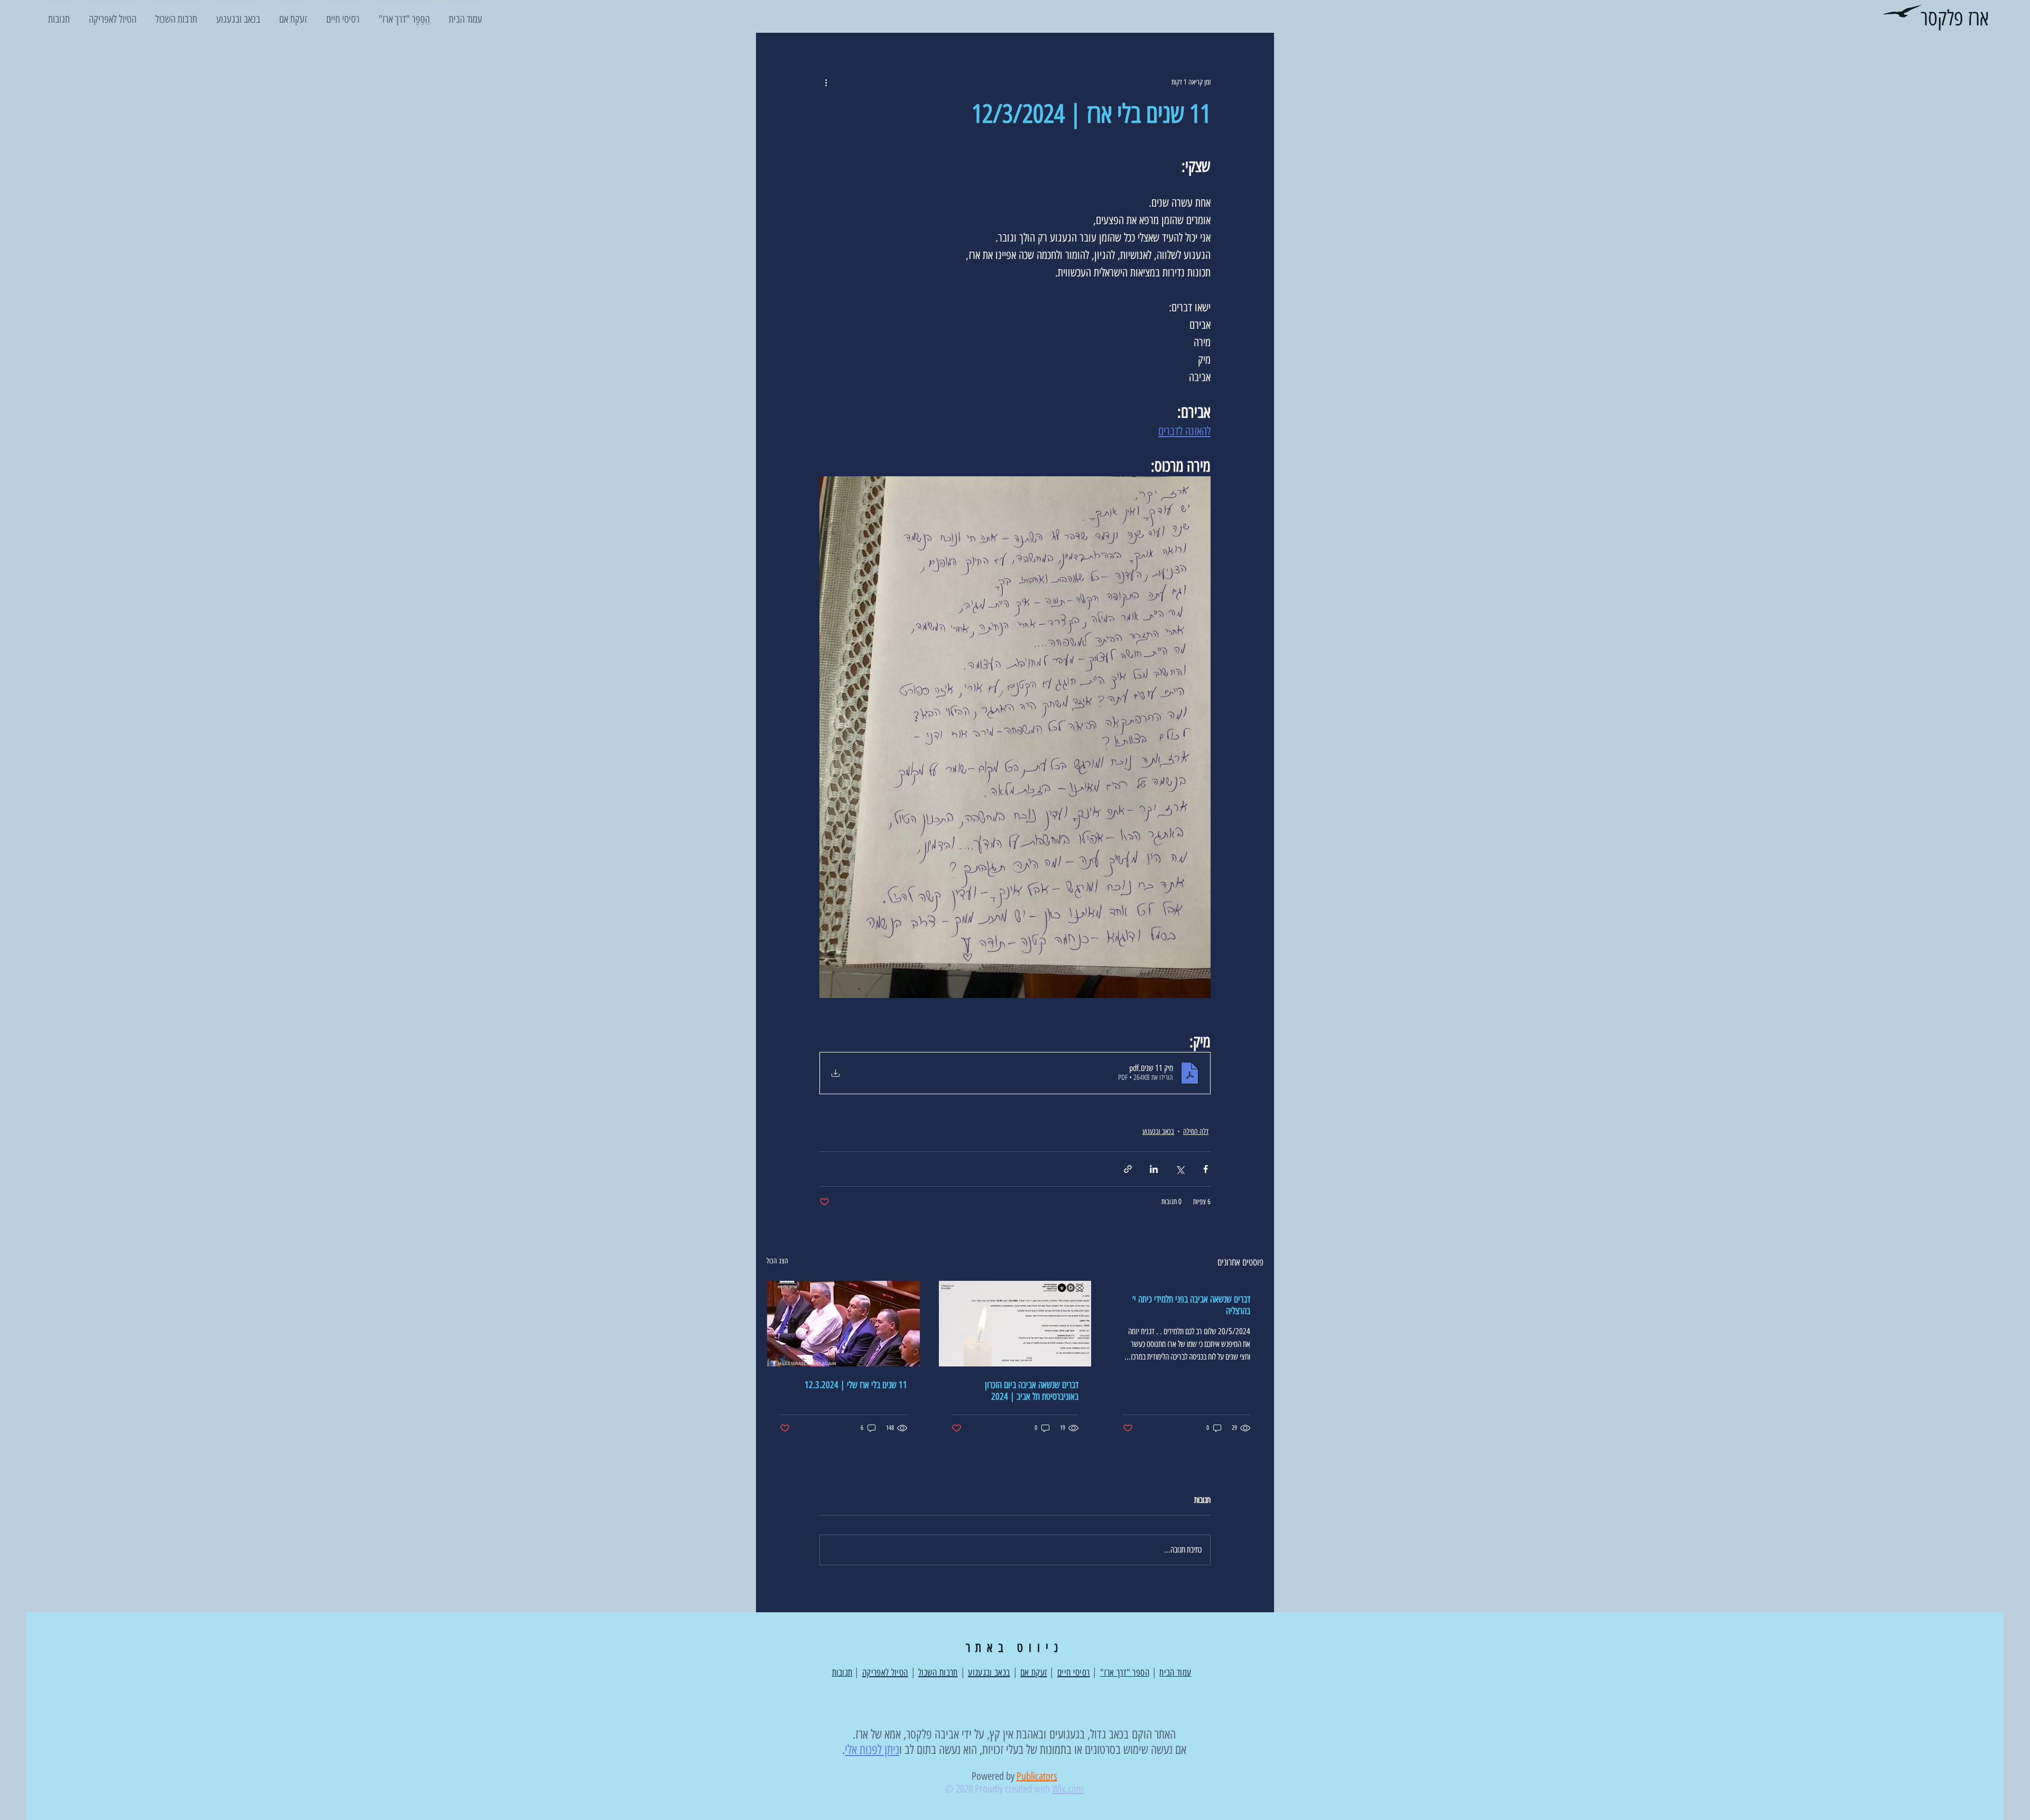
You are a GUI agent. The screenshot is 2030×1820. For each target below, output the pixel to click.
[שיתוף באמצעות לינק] (1128, 1169)
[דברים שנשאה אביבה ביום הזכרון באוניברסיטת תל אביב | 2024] (1015, 1324)
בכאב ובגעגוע (1158, 1131)
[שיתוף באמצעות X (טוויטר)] (1180, 1169)
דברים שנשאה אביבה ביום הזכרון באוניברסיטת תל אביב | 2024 (1032, 1391)
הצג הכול (777, 1261)
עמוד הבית (1175, 1673)
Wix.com (1068, 1789)
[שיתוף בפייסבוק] (1206, 1169)
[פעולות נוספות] (826, 82)
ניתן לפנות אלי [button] (872, 1749)
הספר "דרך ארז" (1125, 1673)
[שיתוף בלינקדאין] (1154, 1169)
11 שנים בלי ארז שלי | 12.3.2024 (856, 1385)
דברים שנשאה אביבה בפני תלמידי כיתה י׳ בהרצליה (1191, 1305)
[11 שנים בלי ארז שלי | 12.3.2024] (843, 1324)
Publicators (1037, 1776)
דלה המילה (1196, 1131)
